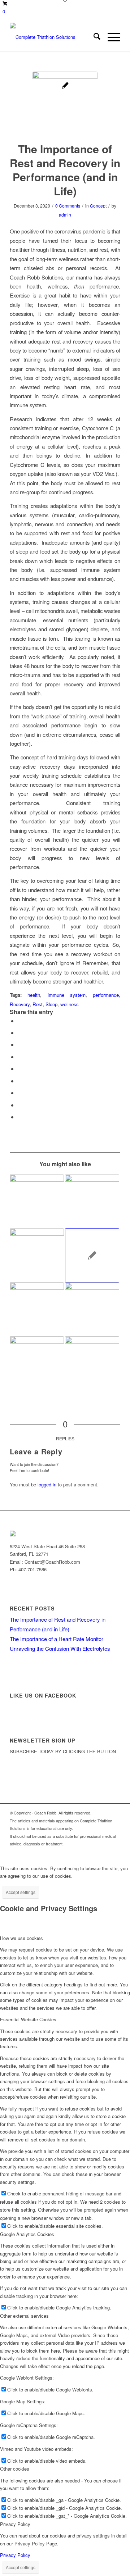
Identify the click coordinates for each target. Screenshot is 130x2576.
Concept (98, 206)
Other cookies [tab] (15, 2469)
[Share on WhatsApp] (20, 1044)
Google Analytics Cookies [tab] (27, 2234)
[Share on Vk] (20, 1093)
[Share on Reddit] (20, 1105)
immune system (67, 995)
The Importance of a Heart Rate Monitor (57, 1639)
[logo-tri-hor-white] (54, 37)
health (34, 995)
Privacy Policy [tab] (15, 2524)
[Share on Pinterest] (20, 1057)
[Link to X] (71, 1852)
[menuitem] (93, 37)
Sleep (51, 1004)
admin (65, 215)
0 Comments (68, 206)
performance (106, 995)
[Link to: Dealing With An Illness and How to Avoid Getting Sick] (92, 1363)
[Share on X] (20, 1033)
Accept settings (21, 1892)
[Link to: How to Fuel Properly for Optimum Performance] (92, 1309)
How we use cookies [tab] (21, 1938)
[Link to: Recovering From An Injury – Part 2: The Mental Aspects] (37, 1309)
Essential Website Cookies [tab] (28, 2019)
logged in (47, 1484)
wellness (70, 1004)
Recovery (20, 1004)
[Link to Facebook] (82, 1852)
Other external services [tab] (24, 2316)
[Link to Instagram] (104, 1852)
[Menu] (110, 37)
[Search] (93, 37)
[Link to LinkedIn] (115, 1852)
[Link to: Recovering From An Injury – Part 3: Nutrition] (92, 1201)
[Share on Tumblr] (20, 1081)
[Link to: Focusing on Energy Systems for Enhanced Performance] (92, 1255)
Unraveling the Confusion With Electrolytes (60, 1648)
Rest (38, 1004)
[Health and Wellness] (65, 104)
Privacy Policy (15, 2555)
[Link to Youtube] (93, 1852)
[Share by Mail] (20, 1117)
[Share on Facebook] (20, 1021)
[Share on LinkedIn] (20, 1069)
